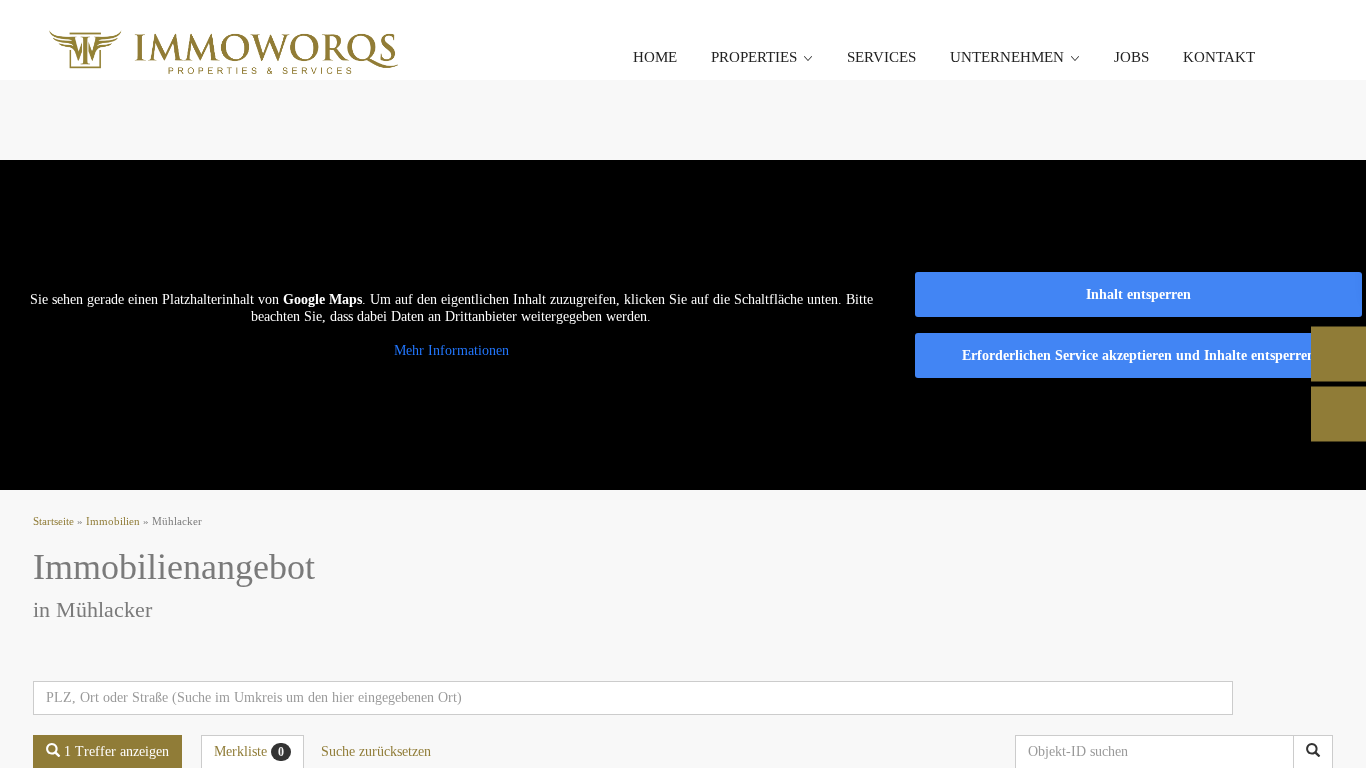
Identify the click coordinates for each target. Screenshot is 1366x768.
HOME (655, 57)
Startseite (53, 521)
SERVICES (881, 57)
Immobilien (113, 521)
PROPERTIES (754, 57)
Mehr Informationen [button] (451, 350)
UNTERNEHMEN (1007, 57)
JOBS (1131, 57)
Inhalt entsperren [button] (1138, 294)
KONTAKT (1219, 57)
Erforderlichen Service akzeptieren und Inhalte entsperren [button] (1138, 355)
